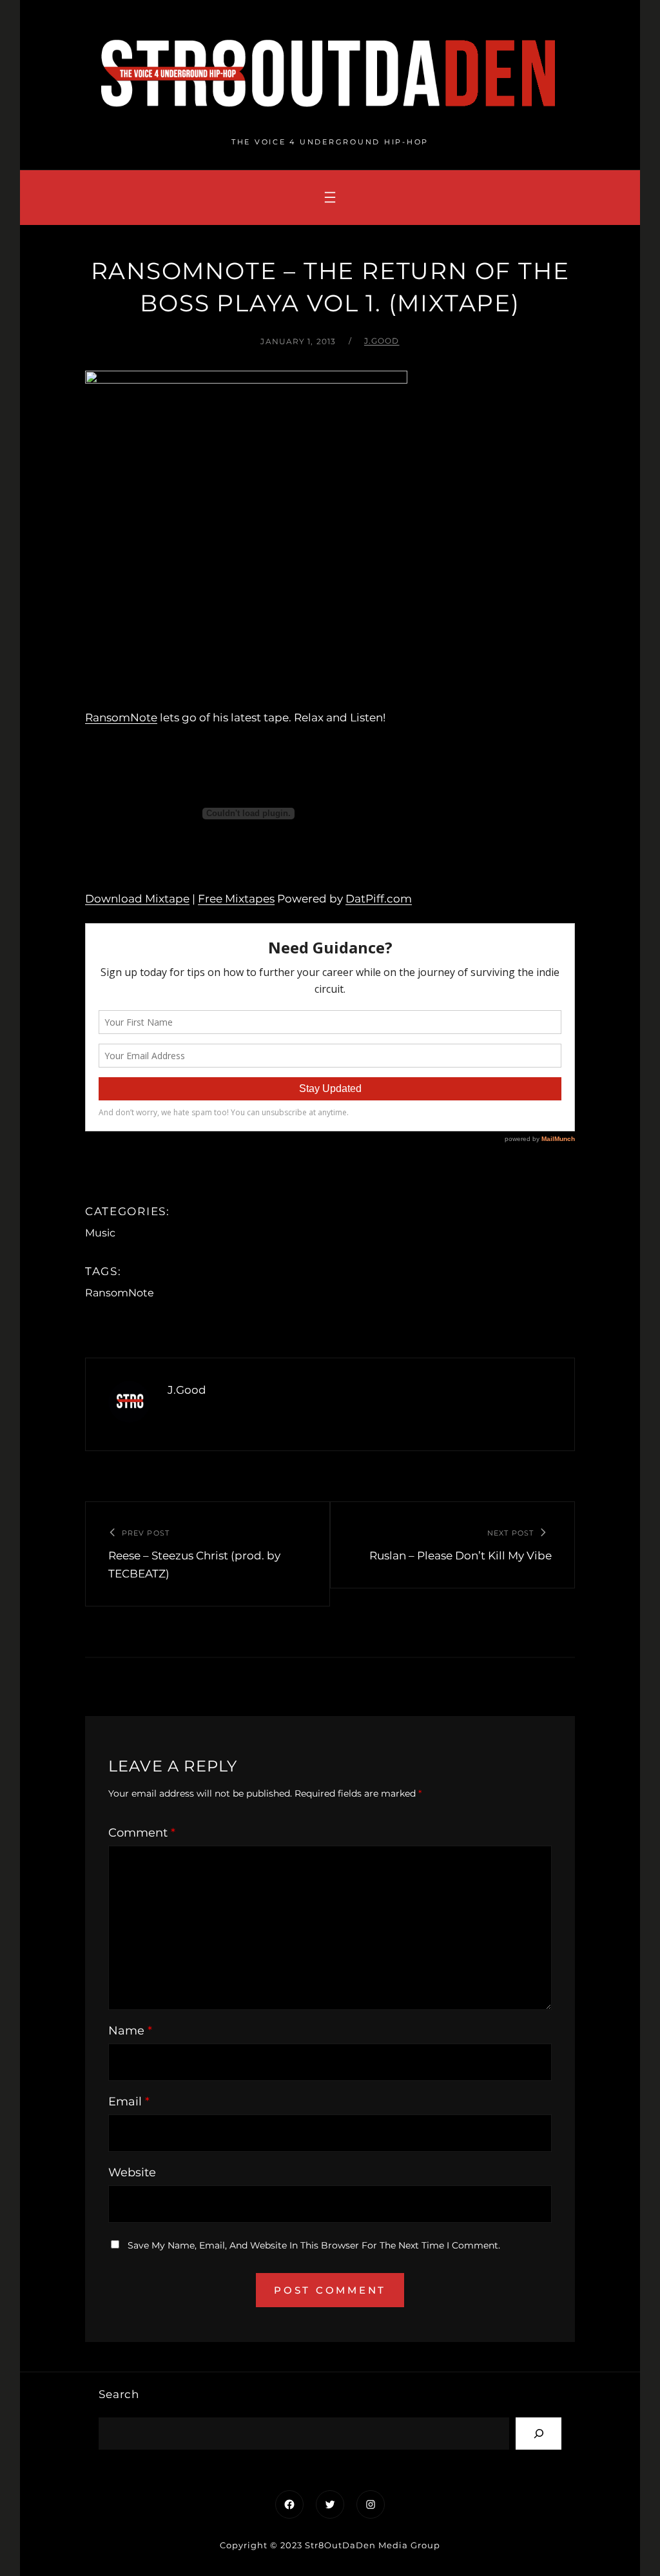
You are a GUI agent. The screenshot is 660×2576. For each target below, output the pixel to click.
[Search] (539, 2433)
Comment (142, 1833)
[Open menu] (330, 197)
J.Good (382, 341)
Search (119, 2394)
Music (100, 1233)
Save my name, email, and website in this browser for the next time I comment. (314, 2245)
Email (129, 2102)
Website (132, 2172)
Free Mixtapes (236, 899)
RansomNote (121, 717)
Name (130, 2031)
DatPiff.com (379, 899)
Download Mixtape (137, 899)
